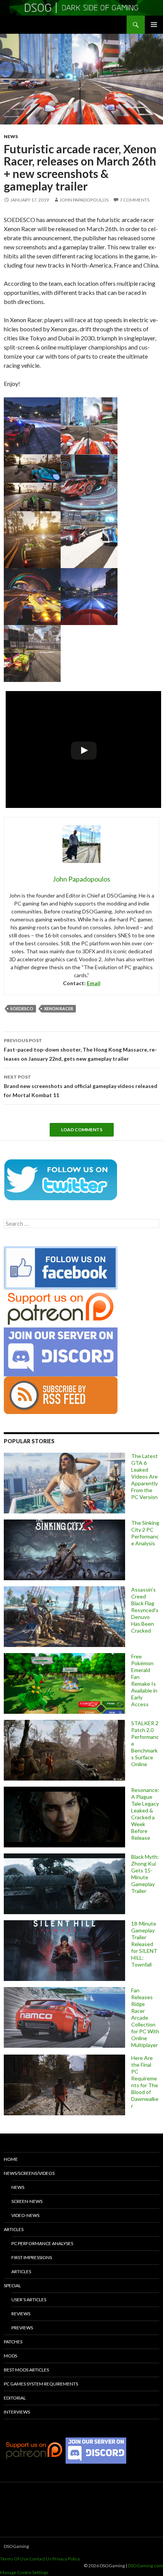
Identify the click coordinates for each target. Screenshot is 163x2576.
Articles (14, 2229)
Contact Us (40, 2559)
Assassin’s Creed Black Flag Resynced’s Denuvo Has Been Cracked (145, 1610)
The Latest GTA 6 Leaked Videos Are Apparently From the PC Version (144, 1476)
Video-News (25, 2215)
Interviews (17, 2412)
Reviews (21, 2314)
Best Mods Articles (26, 2370)
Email (94, 983)
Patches (13, 2342)
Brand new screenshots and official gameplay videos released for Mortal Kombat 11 (81, 1086)
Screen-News (27, 2201)
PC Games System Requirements (41, 2384)
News (11, 136)
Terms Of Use (14, 2559)
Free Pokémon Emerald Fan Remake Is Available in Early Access (144, 1680)
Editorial (15, 2398)
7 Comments (135, 200)
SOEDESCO (22, 1009)
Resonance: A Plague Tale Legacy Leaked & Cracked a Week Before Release (145, 1814)
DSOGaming (16, 2546)
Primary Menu (154, 25)
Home (11, 2159)
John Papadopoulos (84, 200)
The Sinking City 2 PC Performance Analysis (145, 1533)
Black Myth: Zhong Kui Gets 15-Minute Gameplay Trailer (145, 1874)
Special (12, 2285)
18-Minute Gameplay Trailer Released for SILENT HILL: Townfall (144, 1944)
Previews (22, 2328)
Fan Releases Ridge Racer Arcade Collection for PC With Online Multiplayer (145, 2018)
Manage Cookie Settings (24, 2572)
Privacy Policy (66, 2559)
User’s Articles (29, 2300)
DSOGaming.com (145, 2566)
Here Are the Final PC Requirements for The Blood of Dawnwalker (145, 2082)
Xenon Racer (59, 1009)
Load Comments (82, 1130)
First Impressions (32, 2257)
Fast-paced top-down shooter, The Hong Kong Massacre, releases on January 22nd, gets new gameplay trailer (80, 1050)
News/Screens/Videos (29, 2173)
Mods (10, 2356)
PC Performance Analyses (42, 2243)
